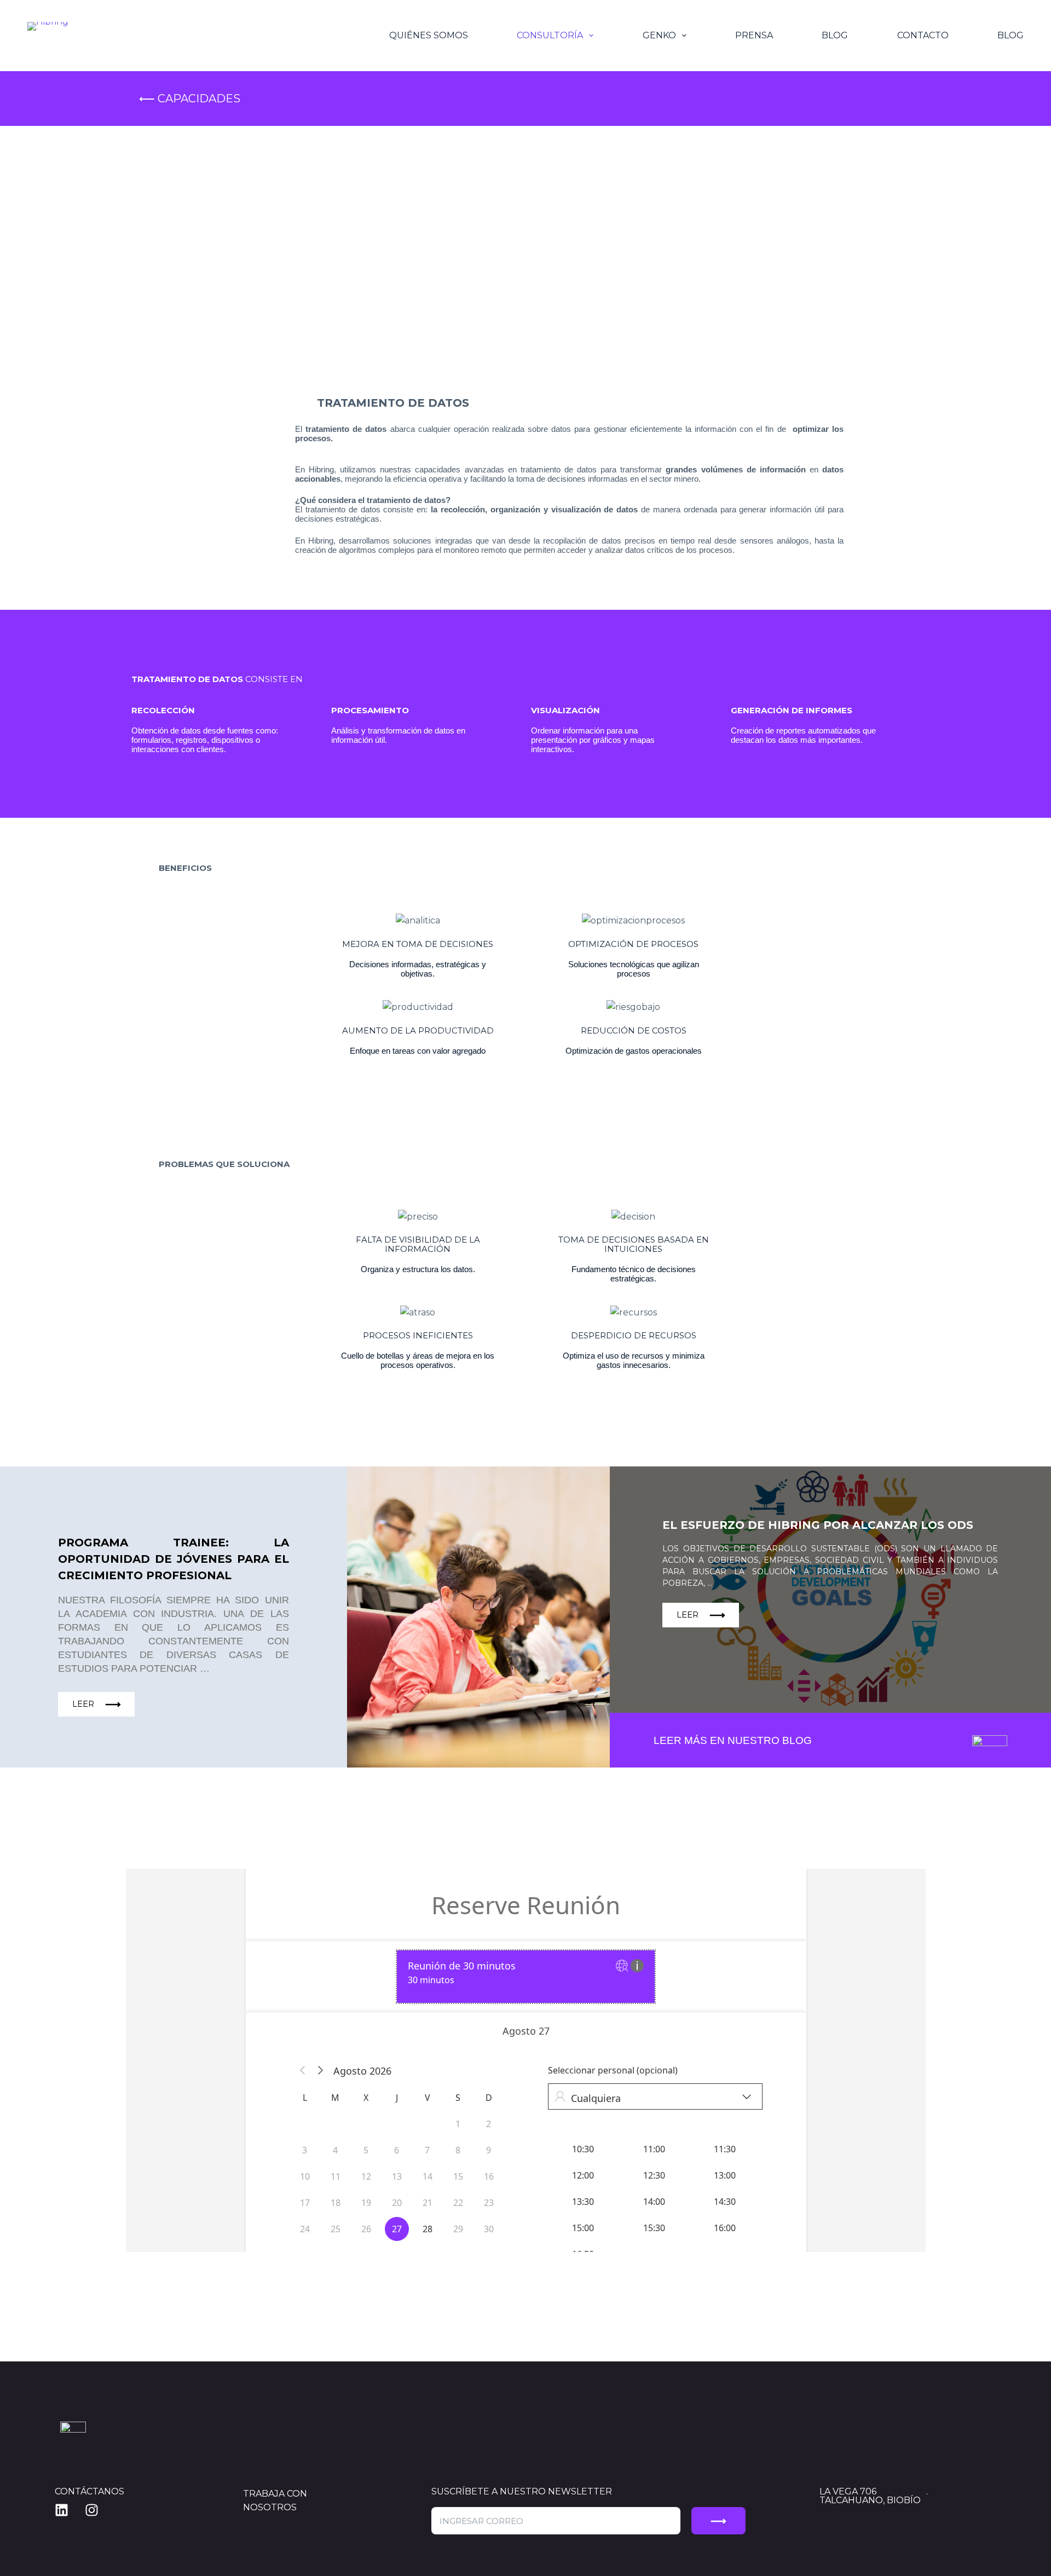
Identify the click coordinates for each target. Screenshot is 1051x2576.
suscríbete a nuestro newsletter (522, 2491)
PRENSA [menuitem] (754, 35)
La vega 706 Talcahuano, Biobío (870, 2496)
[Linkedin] (68, 2510)
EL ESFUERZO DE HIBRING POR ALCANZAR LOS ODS (818, 1525)
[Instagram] (99, 2510)
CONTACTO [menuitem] (923, 35)
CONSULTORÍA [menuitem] (550, 35)
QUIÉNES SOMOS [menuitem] (429, 35)
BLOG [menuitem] (835, 35)
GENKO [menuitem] (659, 35)
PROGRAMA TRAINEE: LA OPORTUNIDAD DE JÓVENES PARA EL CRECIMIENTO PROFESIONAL (174, 1559)
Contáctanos (89, 2491)
